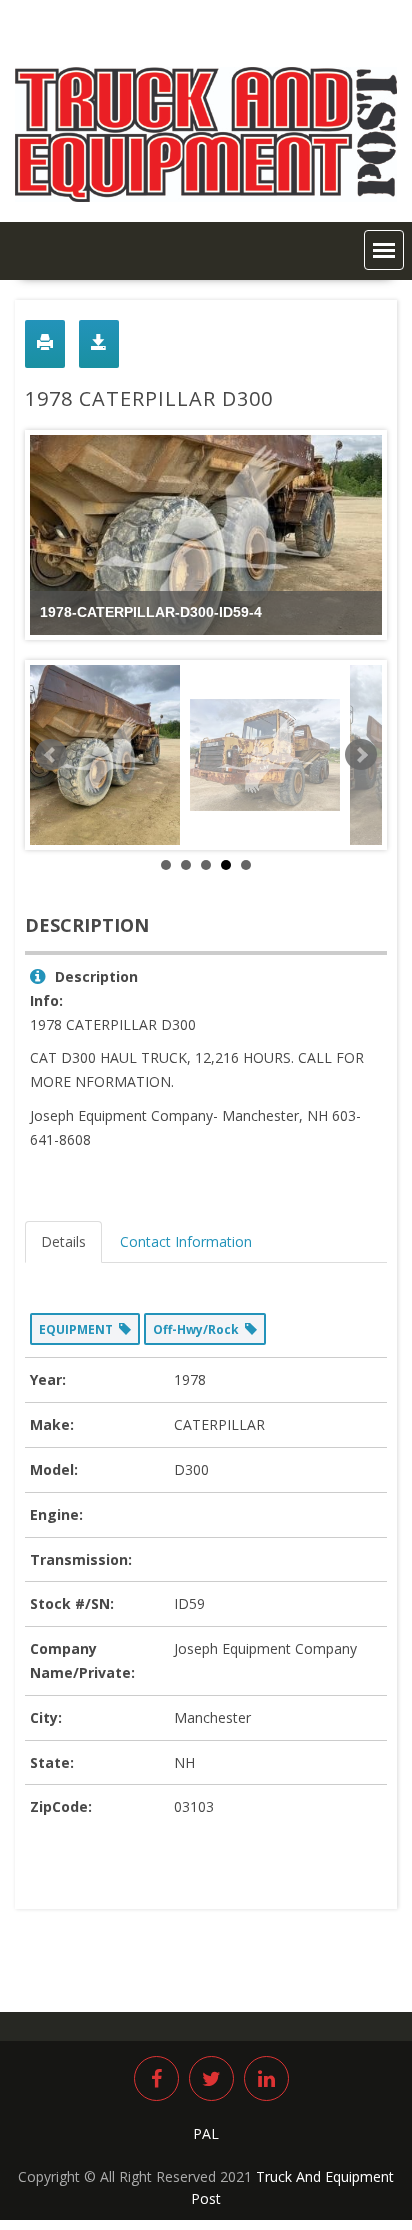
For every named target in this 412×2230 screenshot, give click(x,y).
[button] (384, 250)
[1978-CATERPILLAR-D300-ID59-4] (105, 755)
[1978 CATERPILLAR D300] (265, 755)
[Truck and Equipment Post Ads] (206, 196)
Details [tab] (63, 1241)
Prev (51, 755)
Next (361, 755)
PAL (206, 2133)
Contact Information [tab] (186, 1241)
